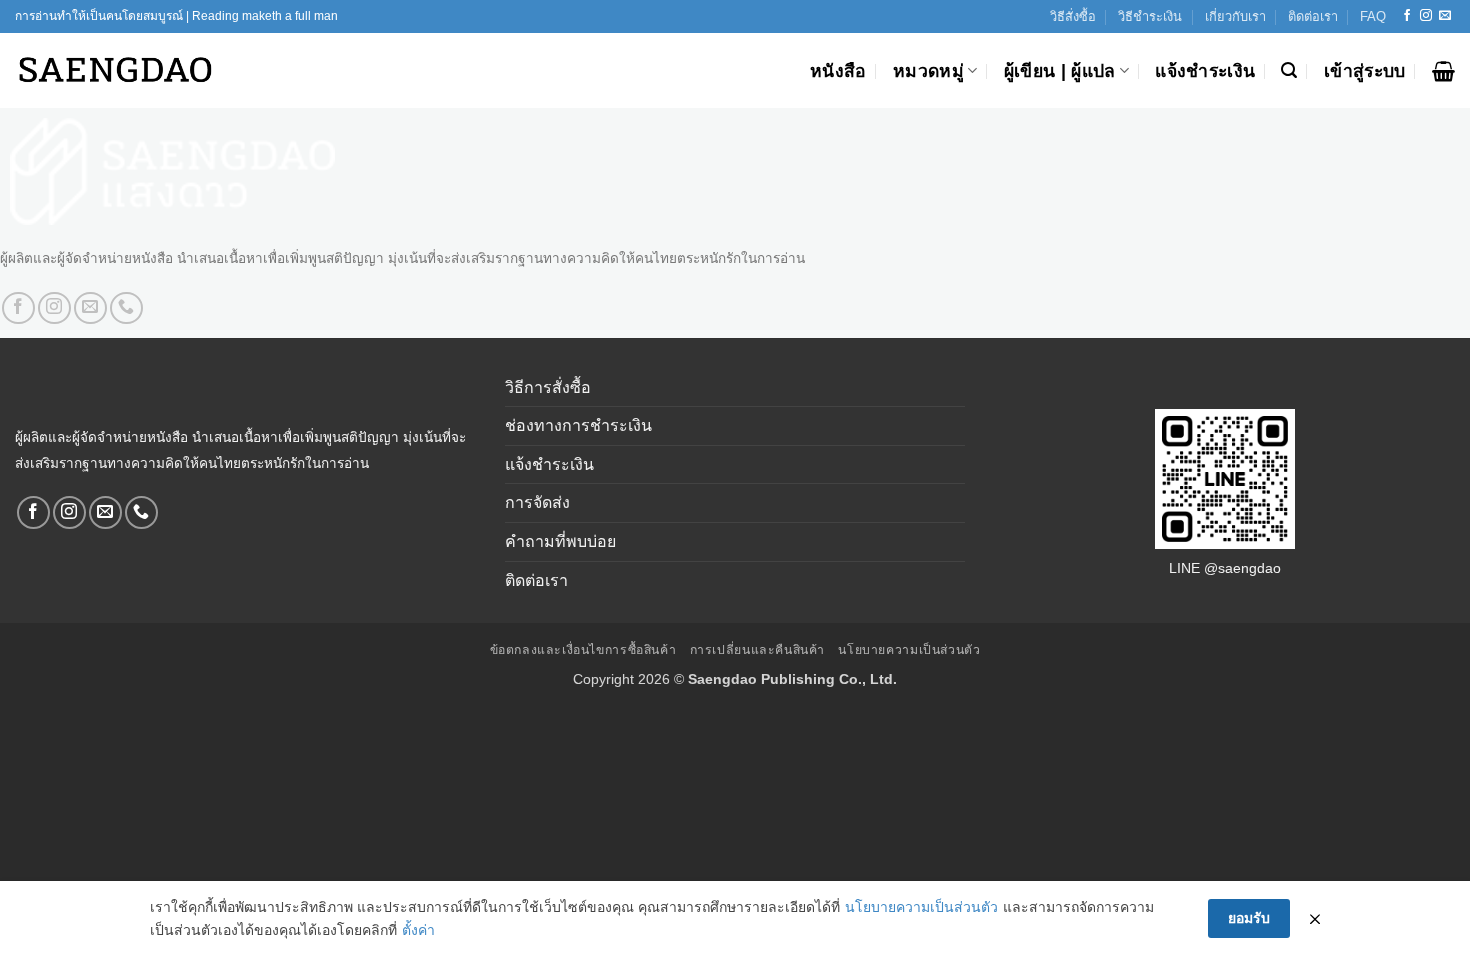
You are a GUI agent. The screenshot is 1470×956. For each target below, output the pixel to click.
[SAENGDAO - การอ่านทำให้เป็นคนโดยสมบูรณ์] (115, 70)
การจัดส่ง (537, 502)
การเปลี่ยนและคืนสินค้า (757, 650)
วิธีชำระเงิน (1150, 16)
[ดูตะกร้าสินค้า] (1443, 71)
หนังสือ (838, 71)
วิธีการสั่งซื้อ (548, 387)
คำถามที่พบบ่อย (560, 541)
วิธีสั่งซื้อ (1073, 16)
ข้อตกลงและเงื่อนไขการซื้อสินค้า (583, 650)
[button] (1289, 70)
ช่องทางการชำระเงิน (578, 425)
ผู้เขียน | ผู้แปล (1060, 71)
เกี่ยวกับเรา (1235, 16)
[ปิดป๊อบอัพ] (1315, 919)
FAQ (1373, 16)
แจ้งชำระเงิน (1205, 71)
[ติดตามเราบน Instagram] (1426, 16)
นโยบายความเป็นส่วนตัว (909, 650)
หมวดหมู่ (928, 71)
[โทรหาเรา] (126, 308)
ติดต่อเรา (1313, 16)
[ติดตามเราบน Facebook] (1407, 16)
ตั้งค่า (418, 930)
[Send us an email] (1445, 16)
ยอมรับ (1249, 918)
